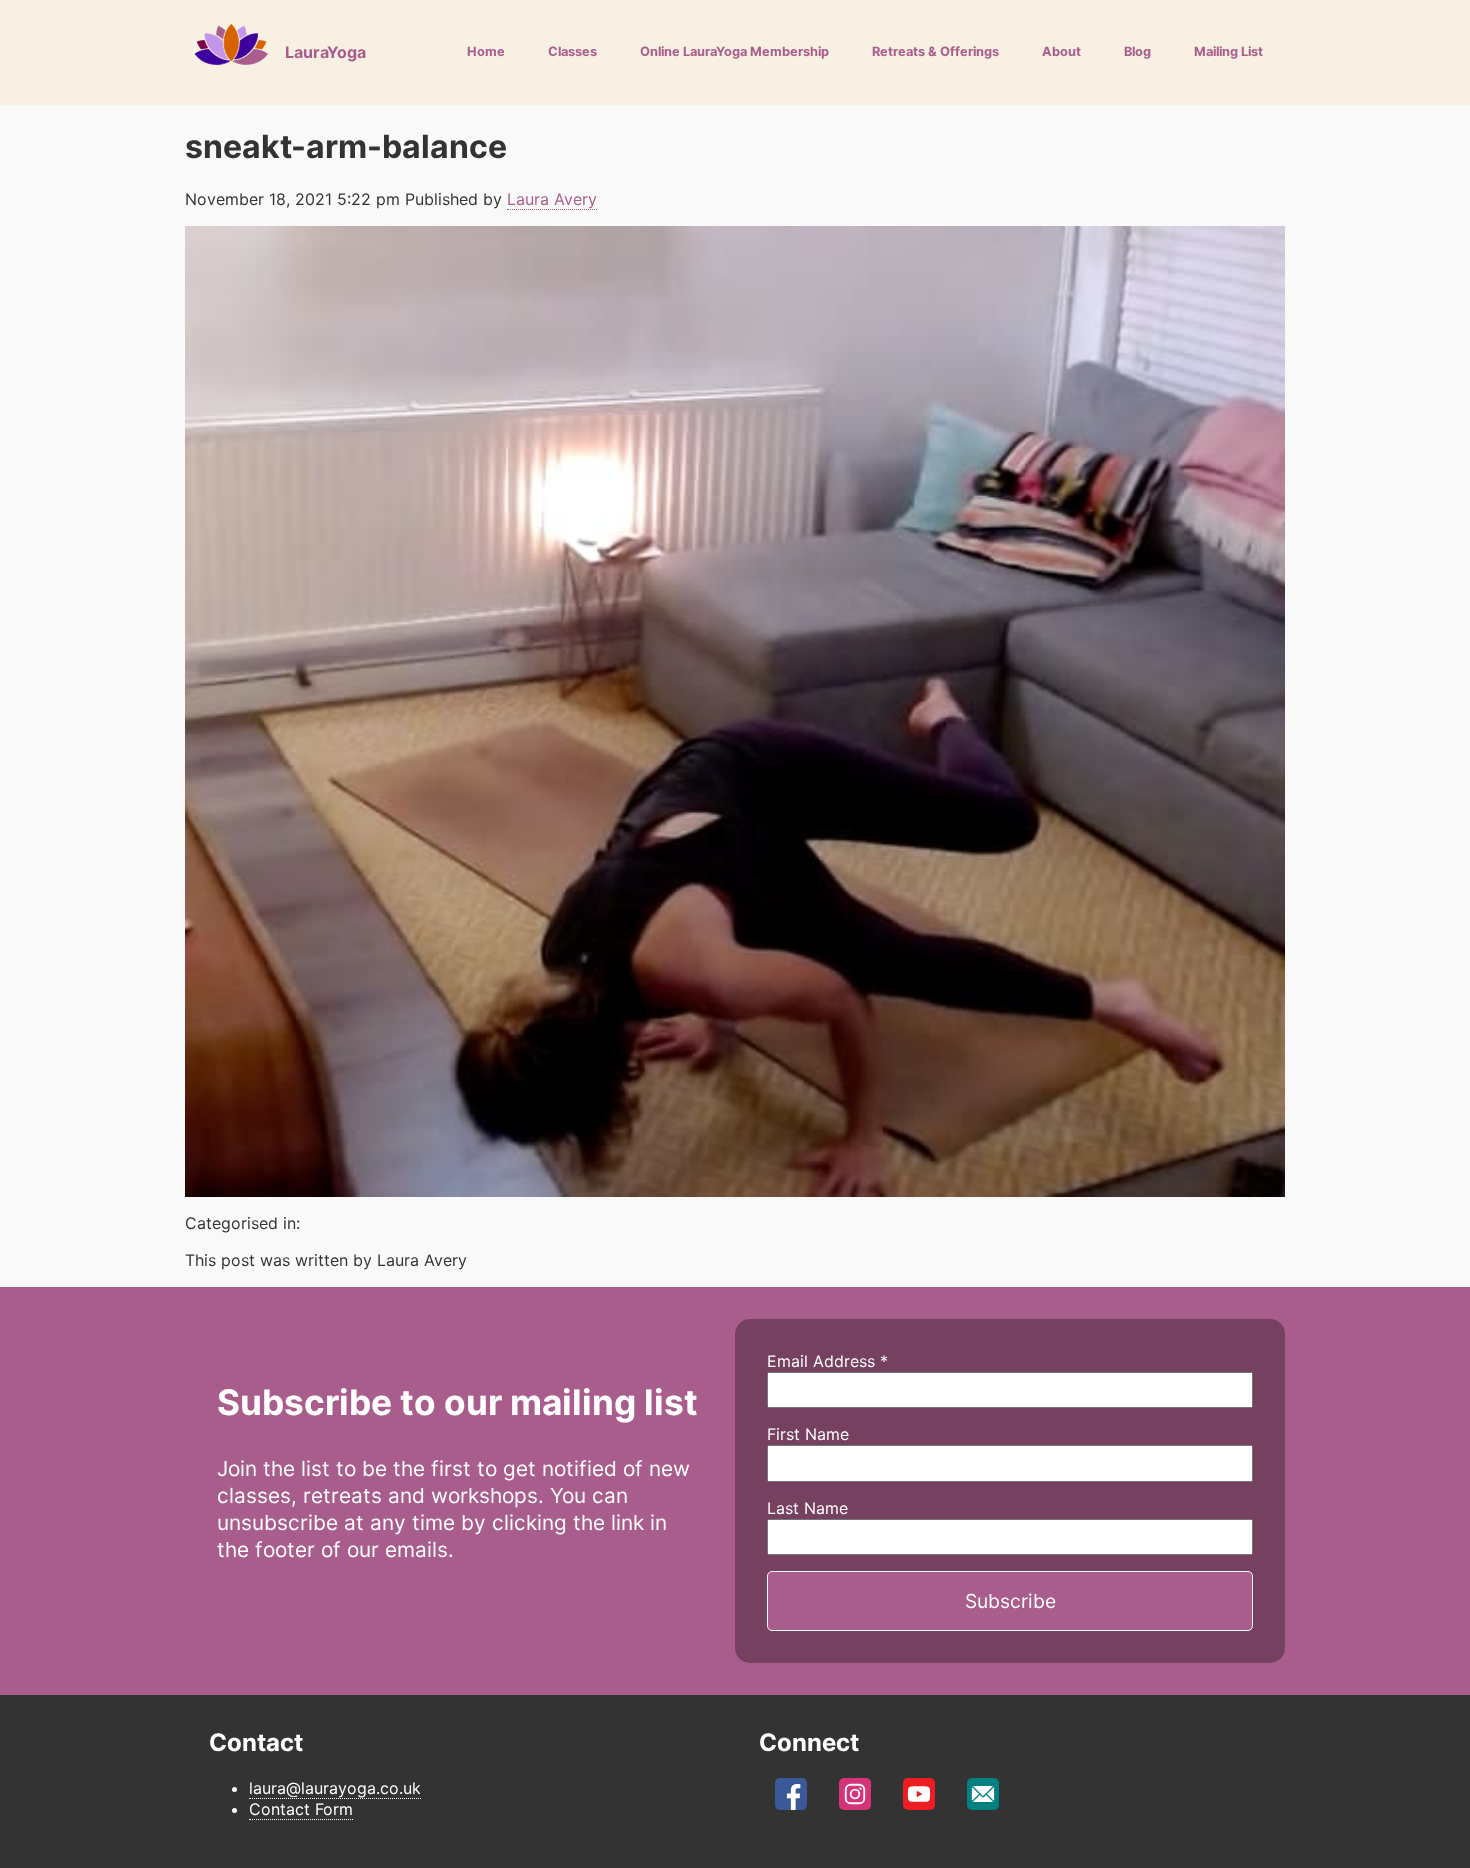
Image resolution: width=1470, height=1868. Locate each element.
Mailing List (1228, 51)
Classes (572, 51)
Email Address (827, 1361)
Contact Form (301, 1809)
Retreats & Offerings (935, 51)
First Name (808, 1434)
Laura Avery (552, 199)
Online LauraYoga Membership (734, 51)
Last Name (807, 1508)
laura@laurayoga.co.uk (335, 1788)
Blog (1137, 51)
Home (486, 51)
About (1061, 51)
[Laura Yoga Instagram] (855, 1799)
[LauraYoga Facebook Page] (791, 1799)
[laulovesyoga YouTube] (919, 1799)
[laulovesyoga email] (983, 1799)
